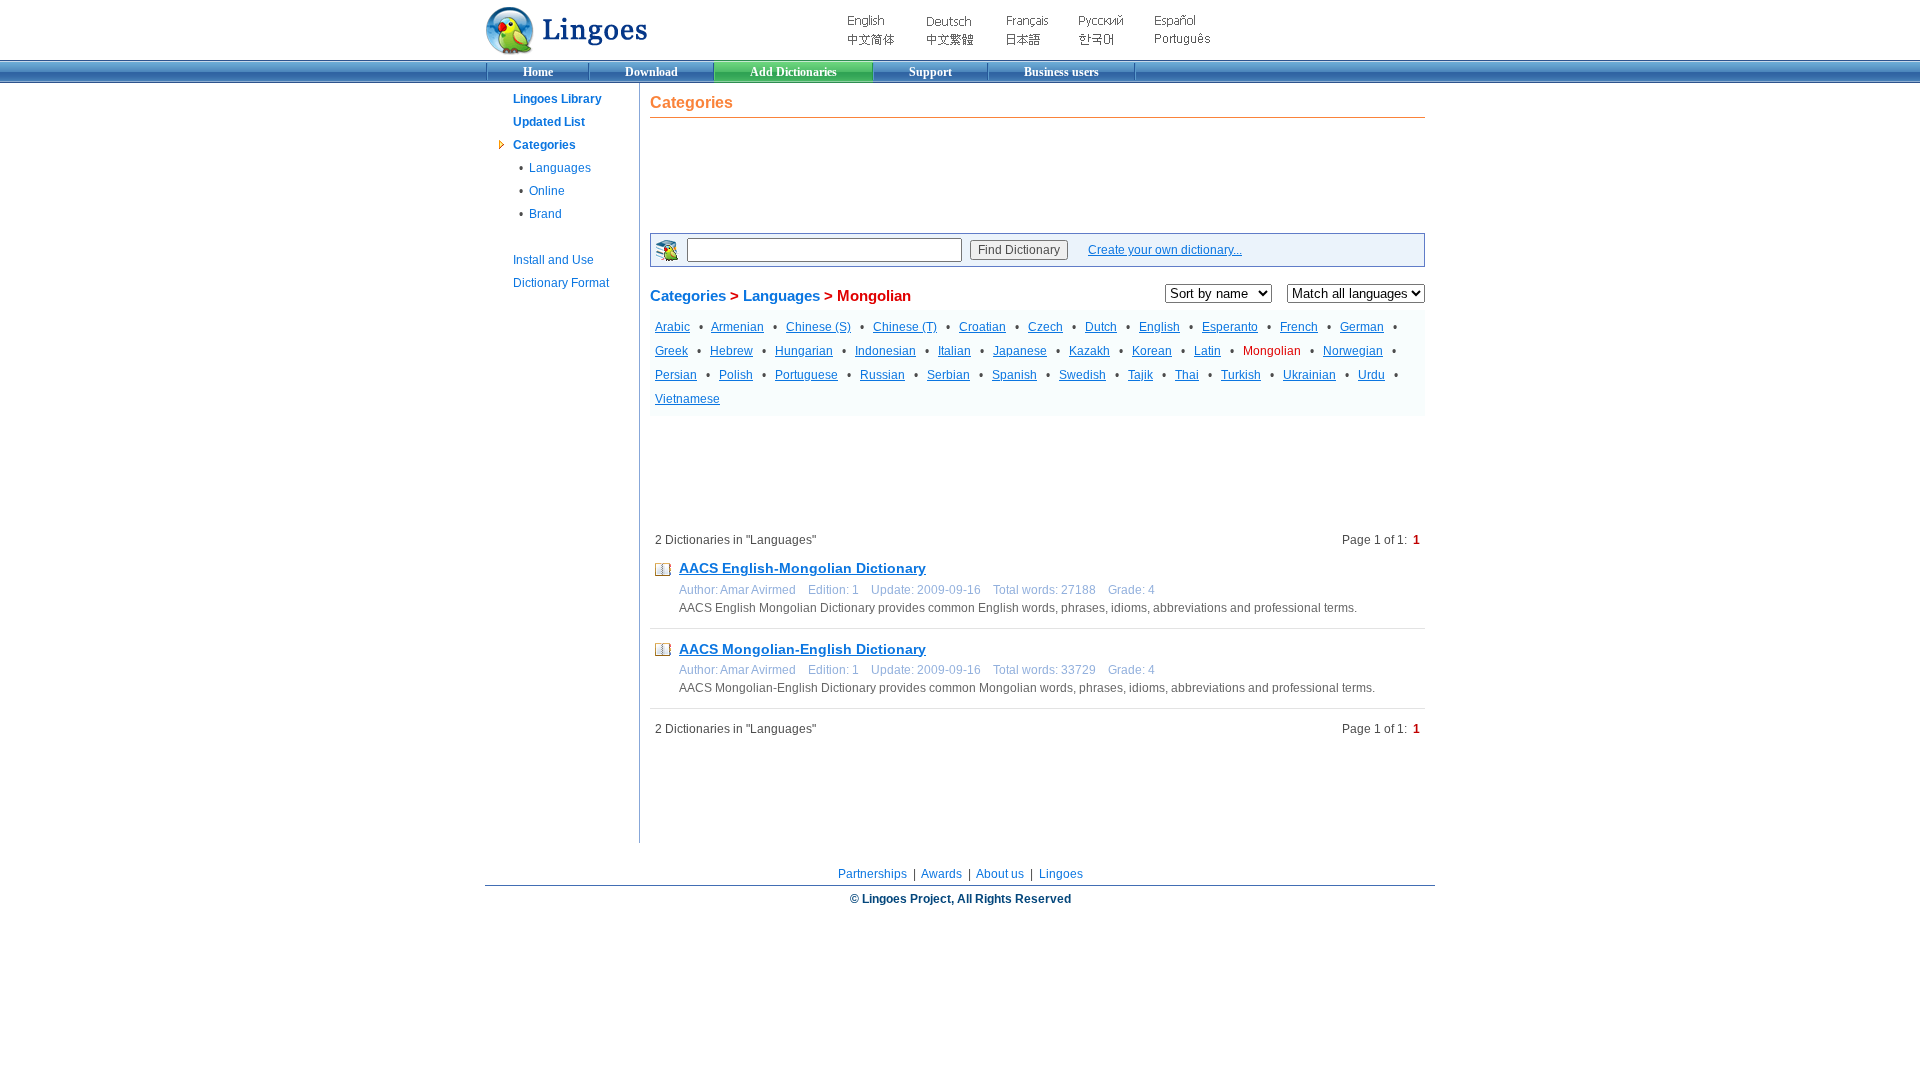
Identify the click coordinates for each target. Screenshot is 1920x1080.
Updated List (549, 122)
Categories (544, 145)
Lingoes (1061, 874)
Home (538, 72)
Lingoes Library (557, 99)
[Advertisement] (1014, 178)
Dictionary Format (561, 283)
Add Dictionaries (793, 72)
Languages (560, 168)
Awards (941, 874)
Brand (545, 214)
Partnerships (872, 874)
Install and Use (553, 260)
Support (930, 72)
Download (651, 72)
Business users (1061, 72)
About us (1000, 874)
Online (547, 191)
